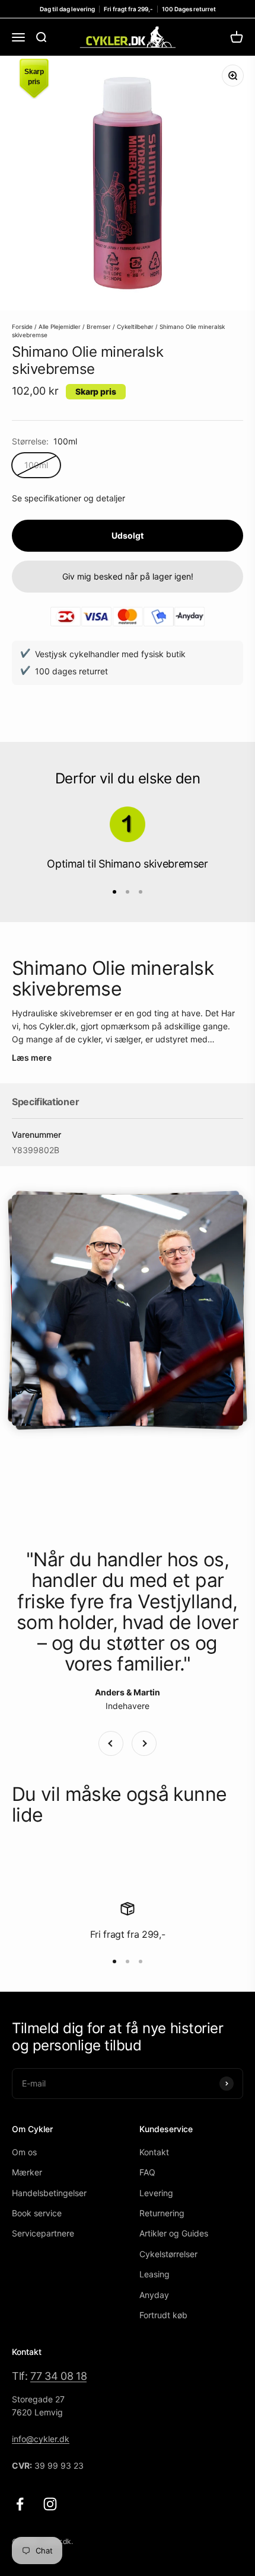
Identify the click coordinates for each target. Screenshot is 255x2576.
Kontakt (154, 2152)
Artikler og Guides (174, 2233)
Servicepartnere (43, 2233)
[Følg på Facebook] (20, 2504)
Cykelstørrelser (168, 2254)
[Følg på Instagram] (50, 2504)
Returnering (162, 2213)
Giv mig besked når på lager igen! (128, 576)
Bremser (99, 327)
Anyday (154, 2295)
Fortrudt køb (163, 2315)
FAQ (147, 2172)
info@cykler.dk (41, 2439)
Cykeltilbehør (135, 327)
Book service (37, 2213)
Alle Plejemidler (60, 327)
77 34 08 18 (58, 2376)
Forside (22, 327)
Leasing (154, 2274)
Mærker (27, 2172)
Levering (156, 2193)
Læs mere (32, 1057)
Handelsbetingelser (49, 2193)
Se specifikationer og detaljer (68, 498)
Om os (24, 2152)
